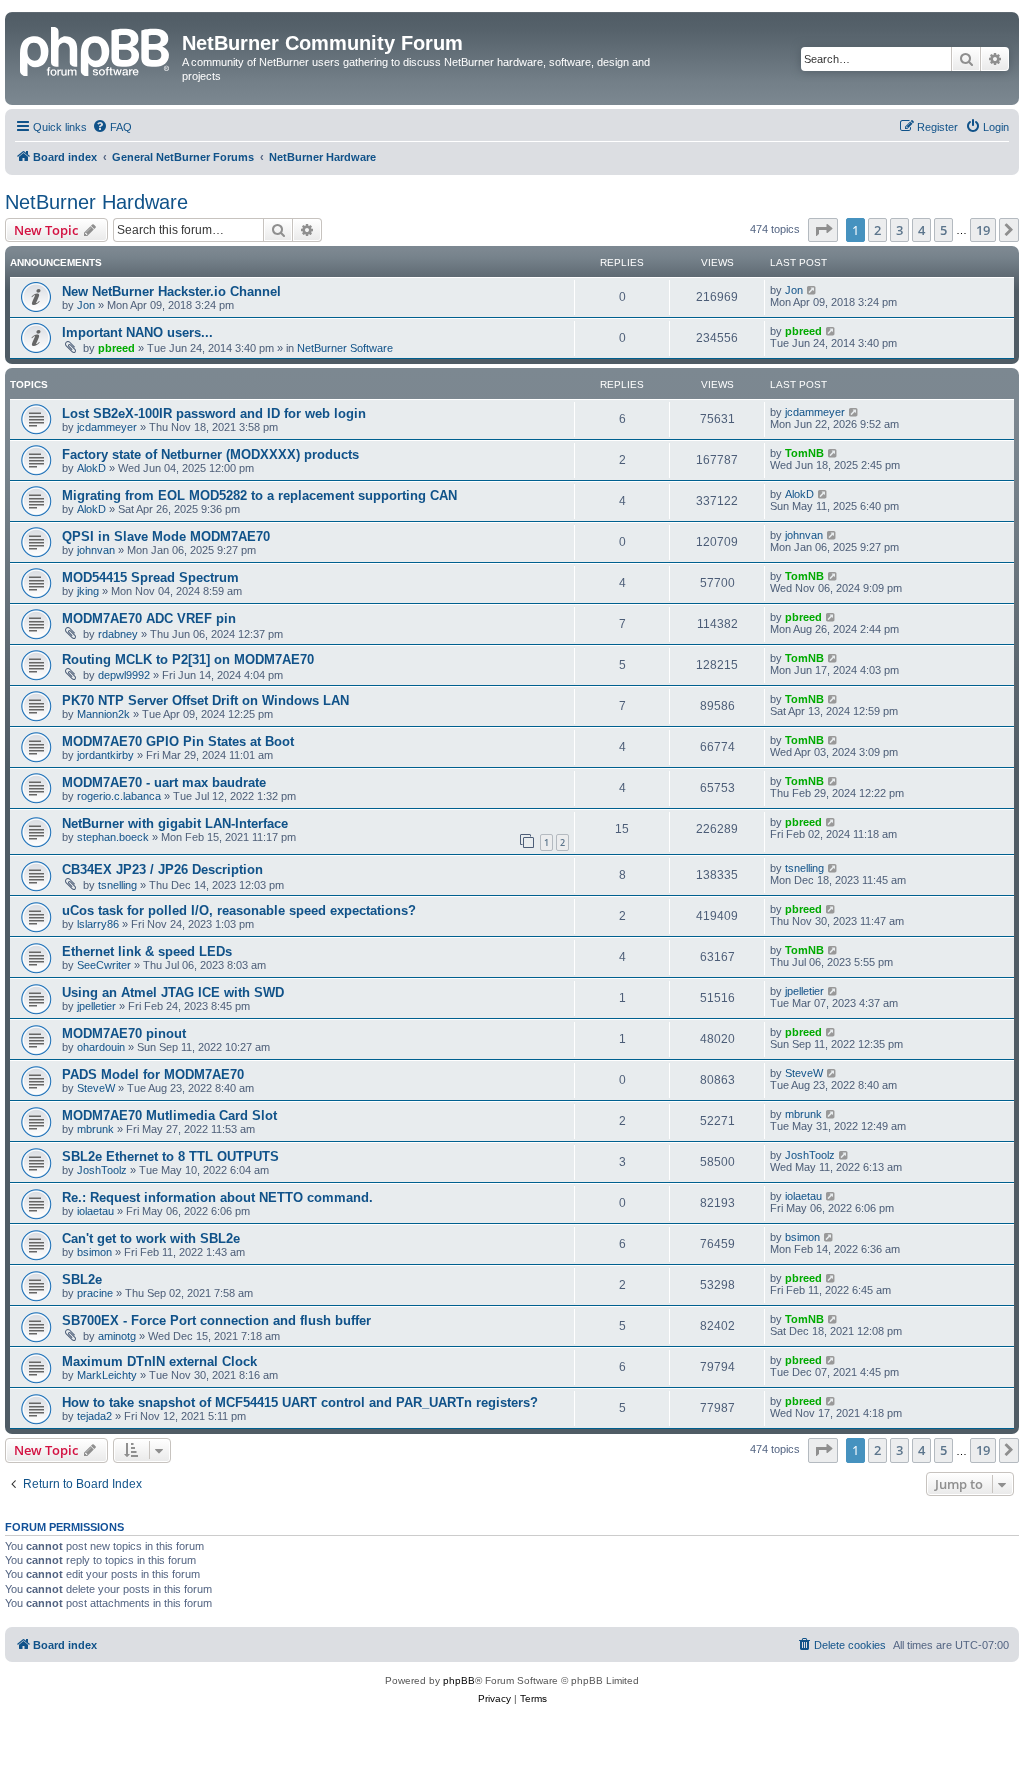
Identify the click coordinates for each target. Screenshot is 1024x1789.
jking (88, 591)
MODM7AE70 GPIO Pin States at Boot (178, 741)
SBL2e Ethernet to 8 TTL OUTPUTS (170, 1156)
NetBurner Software (345, 348)
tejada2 (94, 1416)
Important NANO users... (137, 332)
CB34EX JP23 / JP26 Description (162, 869)
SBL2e (82, 1279)
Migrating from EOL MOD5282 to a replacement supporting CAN (259, 495)
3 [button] (899, 230)
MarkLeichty (107, 1375)
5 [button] (943, 230)
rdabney (118, 634)
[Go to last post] (812, 290)
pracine (95, 1293)
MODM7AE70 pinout (124, 1033)
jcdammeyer (107, 427)
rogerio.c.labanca (119, 796)
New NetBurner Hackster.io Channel (171, 291)
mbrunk (95, 1129)
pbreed (116, 348)
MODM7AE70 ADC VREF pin (149, 618)
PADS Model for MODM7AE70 (153, 1074)
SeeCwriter (104, 965)
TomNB (804, 453)
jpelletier (96, 1006)
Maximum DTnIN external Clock (159, 1361)
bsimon (94, 1252)
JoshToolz (102, 1170)
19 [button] (983, 230)
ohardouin (101, 1047)
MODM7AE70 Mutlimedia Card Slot (169, 1115)
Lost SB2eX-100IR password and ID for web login (214, 413)
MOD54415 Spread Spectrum (150, 577)
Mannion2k (103, 714)
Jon (86, 305)
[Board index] (96, 49)
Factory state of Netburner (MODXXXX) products (210, 454)
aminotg (117, 1336)
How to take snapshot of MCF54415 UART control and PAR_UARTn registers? (300, 1402)
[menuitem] (112, 127)
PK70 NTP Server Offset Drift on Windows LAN (205, 700)
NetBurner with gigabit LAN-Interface (175, 823)
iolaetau (95, 1211)
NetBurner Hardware (96, 202)
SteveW (96, 1088)
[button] (823, 230)
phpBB (459, 1680)
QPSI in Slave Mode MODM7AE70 (166, 536)
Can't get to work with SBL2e (151, 1238)
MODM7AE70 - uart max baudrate (164, 782)
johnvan (96, 550)
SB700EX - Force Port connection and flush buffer (216, 1320)
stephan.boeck (113, 837)
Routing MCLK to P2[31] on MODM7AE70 (188, 659)
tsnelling (117, 885)
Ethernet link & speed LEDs (147, 951)
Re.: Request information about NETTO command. (217, 1197)
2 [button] (877, 230)
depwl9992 (124, 675)
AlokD (91, 468)
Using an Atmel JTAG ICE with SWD (173, 992)
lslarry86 (98, 924)
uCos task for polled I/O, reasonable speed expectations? (239, 910)
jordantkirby (105, 755)
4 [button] (921, 230)
